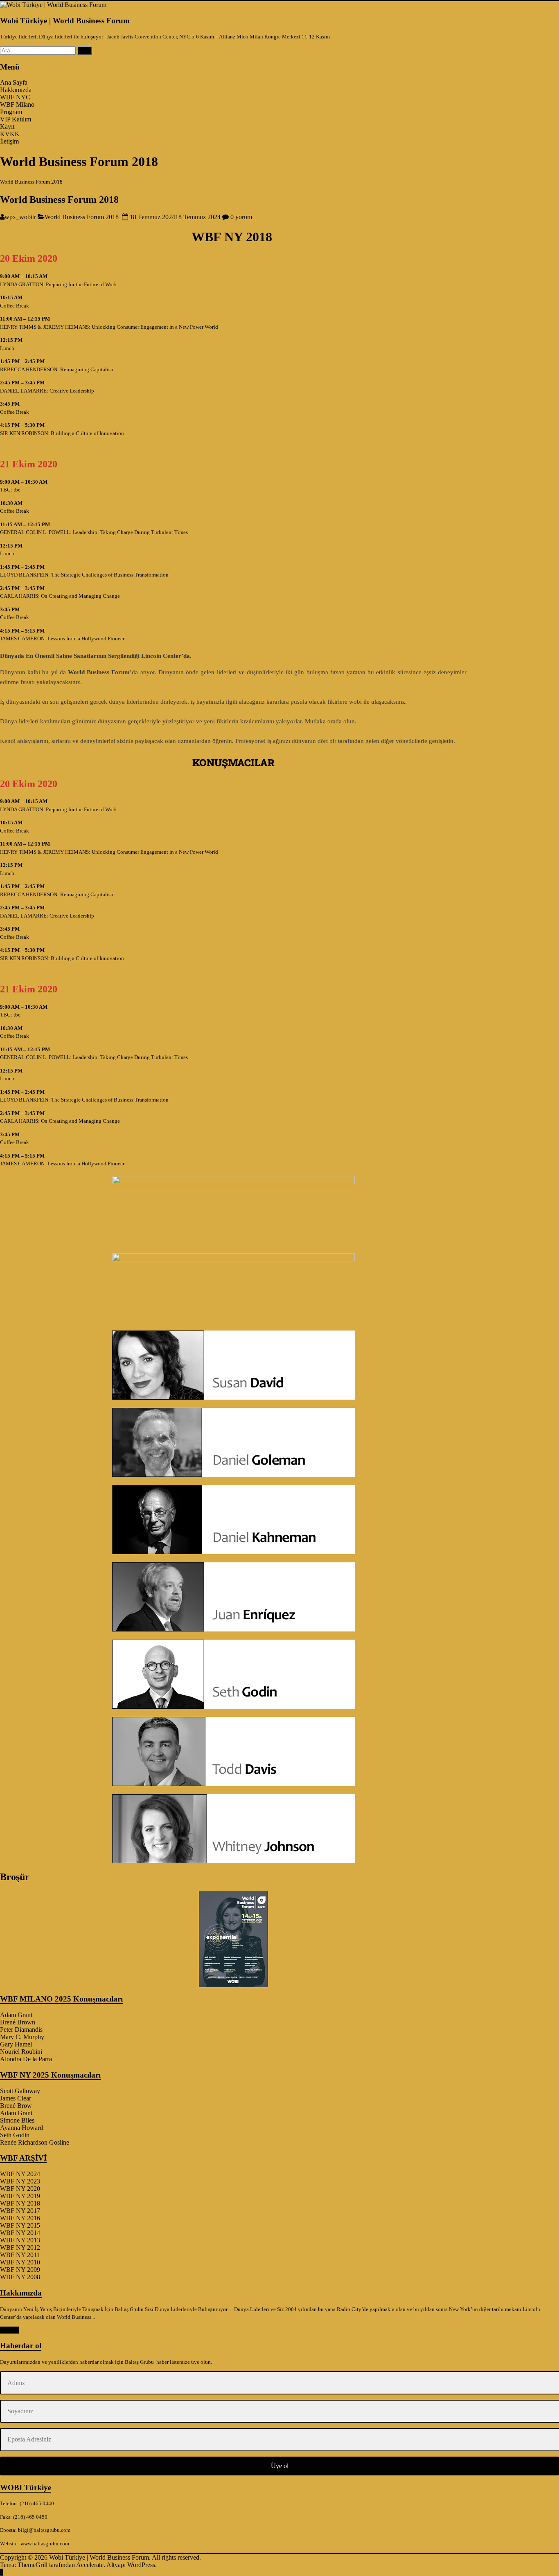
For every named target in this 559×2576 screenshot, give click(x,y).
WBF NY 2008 (20, 2277)
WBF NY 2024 (20, 2174)
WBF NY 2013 (20, 2240)
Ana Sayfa (14, 82)
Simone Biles (17, 2120)
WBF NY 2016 (20, 2218)
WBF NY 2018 (20, 2203)
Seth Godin (15, 2135)
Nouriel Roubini (21, 2052)
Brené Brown (18, 2022)
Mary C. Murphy (22, 2037)
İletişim (9, 141)
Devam (9, 2330)
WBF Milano (17, 104)
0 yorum (240, 217)
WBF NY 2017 (20, 2211)
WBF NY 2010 (20, 2262)
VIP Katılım (16, 119)
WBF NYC (15, 97)
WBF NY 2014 (20, 2233)
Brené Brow (16, 2106)
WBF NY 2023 (20, 2181)
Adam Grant (16, 2015)
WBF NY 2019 (20, 2196)
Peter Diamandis (21, 2030)
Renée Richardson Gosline (35, 2142)
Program (11, 112)
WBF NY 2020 (20, 2189)
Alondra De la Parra (26, 2059)
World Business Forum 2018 (59, 200)
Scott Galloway (20, 2091)
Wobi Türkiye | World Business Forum (65, 21)
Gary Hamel (16, 2044)
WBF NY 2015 (20, 2225)
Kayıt (7, 127)
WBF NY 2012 (20, 2247)
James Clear (16, 2098)
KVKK (10, 134)
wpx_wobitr (20, 217)
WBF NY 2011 (20, 2255)
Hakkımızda (16, 90)
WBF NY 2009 (20, 2270)
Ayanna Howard (21, 2128)
